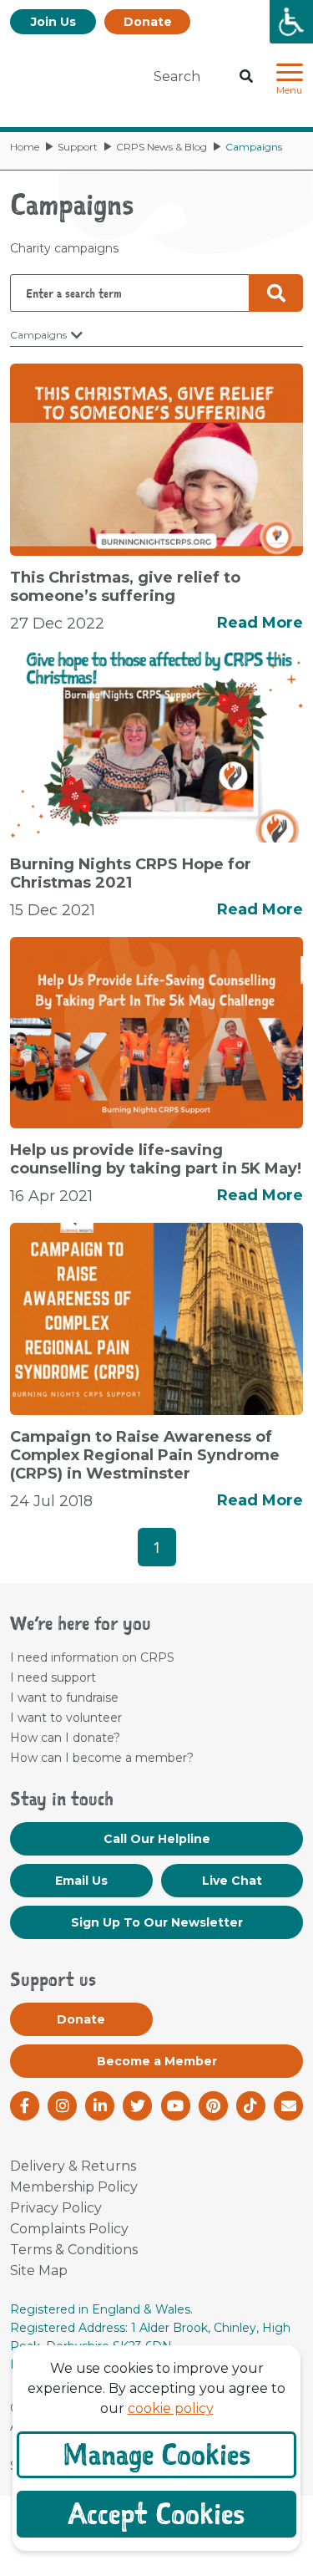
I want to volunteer (66, 1718)
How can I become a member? (102, 1758)
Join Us (53, 22)
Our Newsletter (157, 1922)
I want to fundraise (64, 1698)
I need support (53, 1677)
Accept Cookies (156, 2514)
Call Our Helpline (157, 1839)
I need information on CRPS (92, 1657)
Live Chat (232, 1881)
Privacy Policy (56, 2208)
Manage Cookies (156, 2454)
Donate (148, 22)
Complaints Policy (69, 2229)
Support (78, 147)
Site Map (39, 2271)
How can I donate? (65, 1738)
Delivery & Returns (73, 2166)
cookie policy (171, 2408)
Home (25, 147)
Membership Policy (74, 2187)
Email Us (81, 1881)
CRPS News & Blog (162, 147)
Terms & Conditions (74, 2250)
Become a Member (157, 2061)
